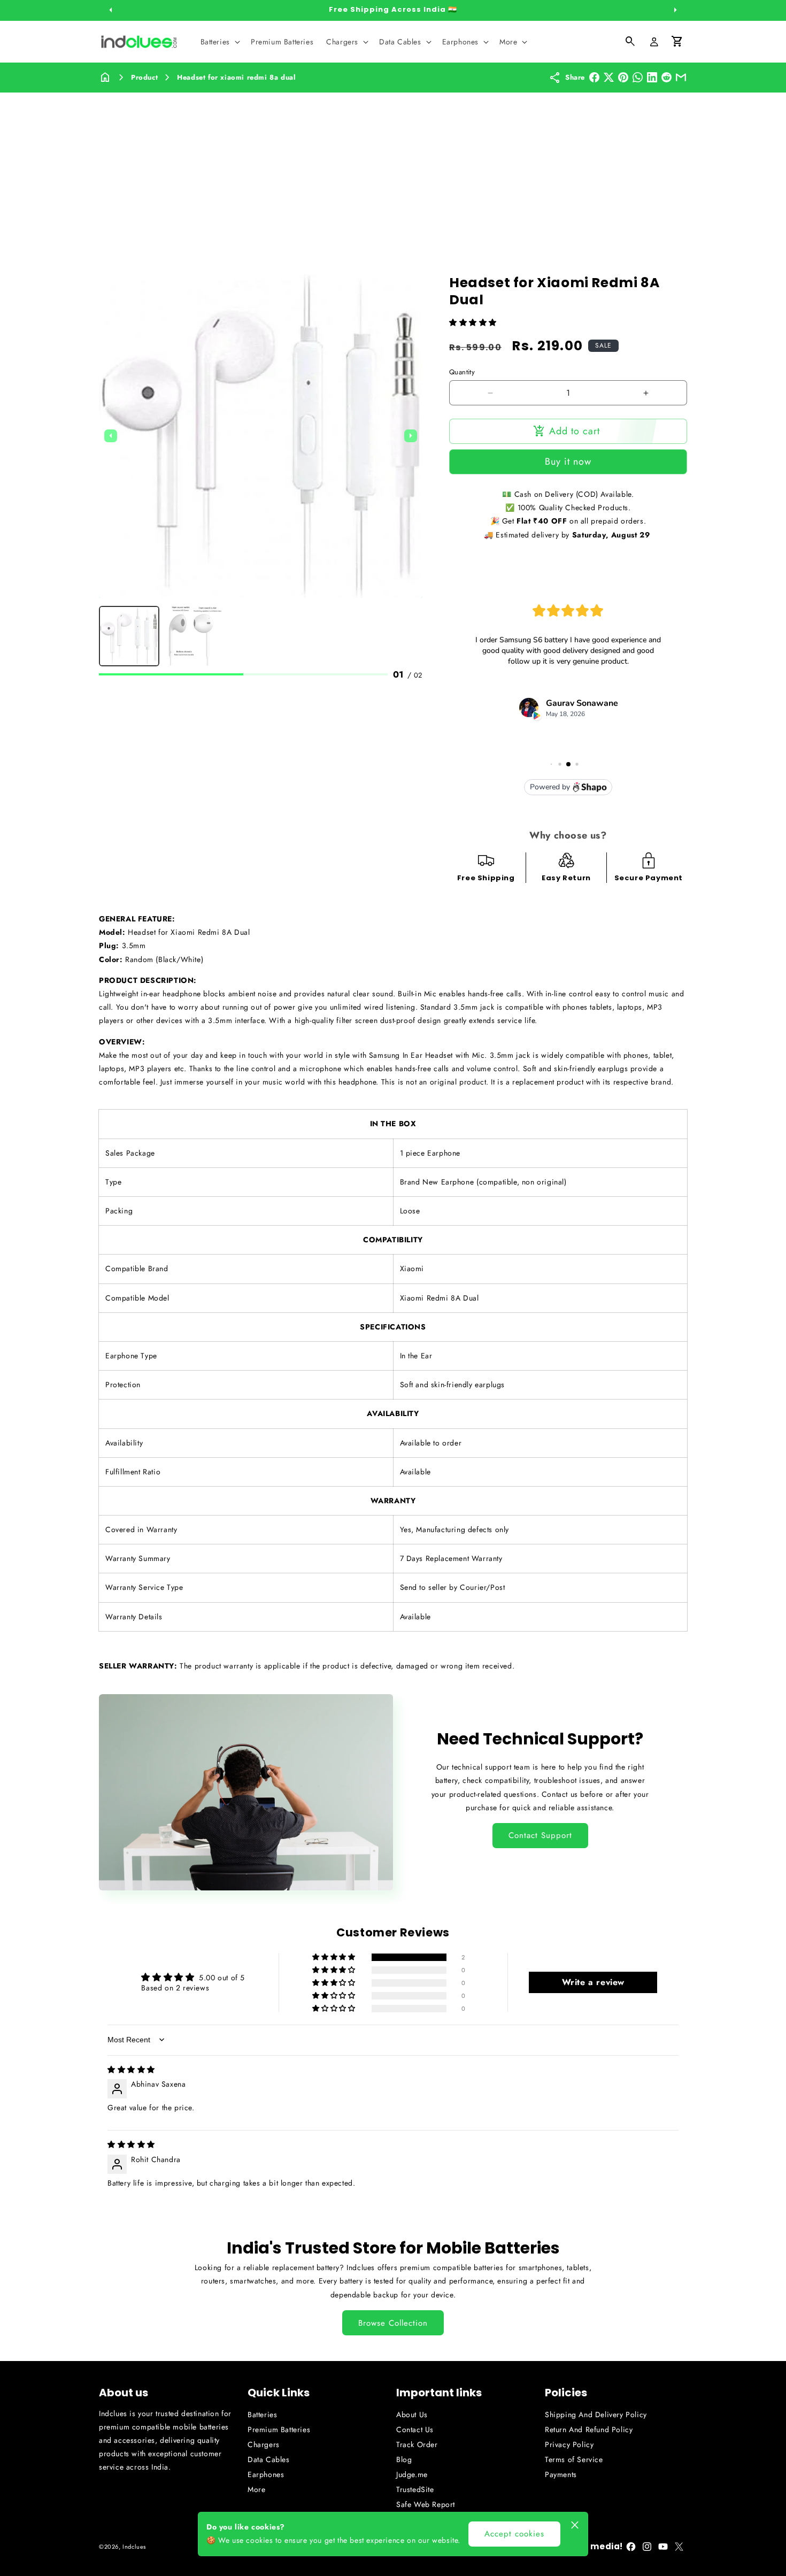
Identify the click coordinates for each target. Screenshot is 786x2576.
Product (144, 77)
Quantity (462, 372)
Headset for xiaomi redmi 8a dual (236, 77)
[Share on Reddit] (666, 77)
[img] (131, 2070)
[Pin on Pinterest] (623, 77)
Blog (404, 2459)
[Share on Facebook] (594, 77)
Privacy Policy (569, 2444)
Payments (561, 2474)
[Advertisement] (393, 173)
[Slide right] (675, 10)
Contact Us (415, 2429)
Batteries (262, 2414)
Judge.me (412, 2474)
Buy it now (568, 462)
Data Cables (269, 2459)
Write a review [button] (593, 1982)
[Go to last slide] (111, 436)
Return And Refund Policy (589, 2429)
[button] (219, 42)
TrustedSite (415, 2489)
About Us (412, 2414)
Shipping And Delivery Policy (596, 2414)
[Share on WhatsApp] (638, 77)
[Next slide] (411, 436)
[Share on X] (609, 77)
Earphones (266, 2474)
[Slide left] (111, 10)
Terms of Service (574, 2459)
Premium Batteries (279, 2429)
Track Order (417, 2444)
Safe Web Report (426, 2504)
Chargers (264, 2444)
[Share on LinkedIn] (652, 77)
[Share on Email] (681, 77)
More (256, 2489)
